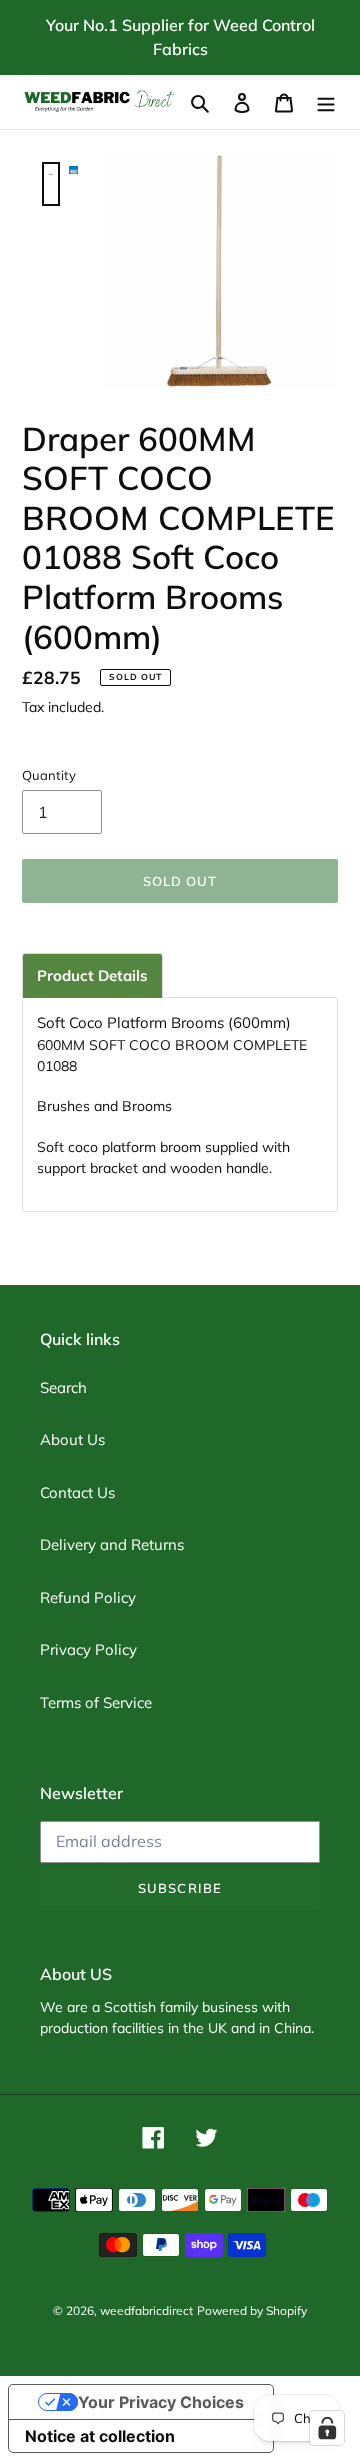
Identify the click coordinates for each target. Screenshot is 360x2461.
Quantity (49, 775)
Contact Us (77, 1492)
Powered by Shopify (252, 2310)
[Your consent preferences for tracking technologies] (327, 2428)
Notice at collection (100, 2436)
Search (63, 1387)
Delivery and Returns (112, 1544)
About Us (72, 1439)
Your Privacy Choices (161, 2402)
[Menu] (326, 102)
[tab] (92, 975)
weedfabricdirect (146, 2310)
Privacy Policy (88, 1649)
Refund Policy (88, 1597)
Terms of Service (96, 1702)
